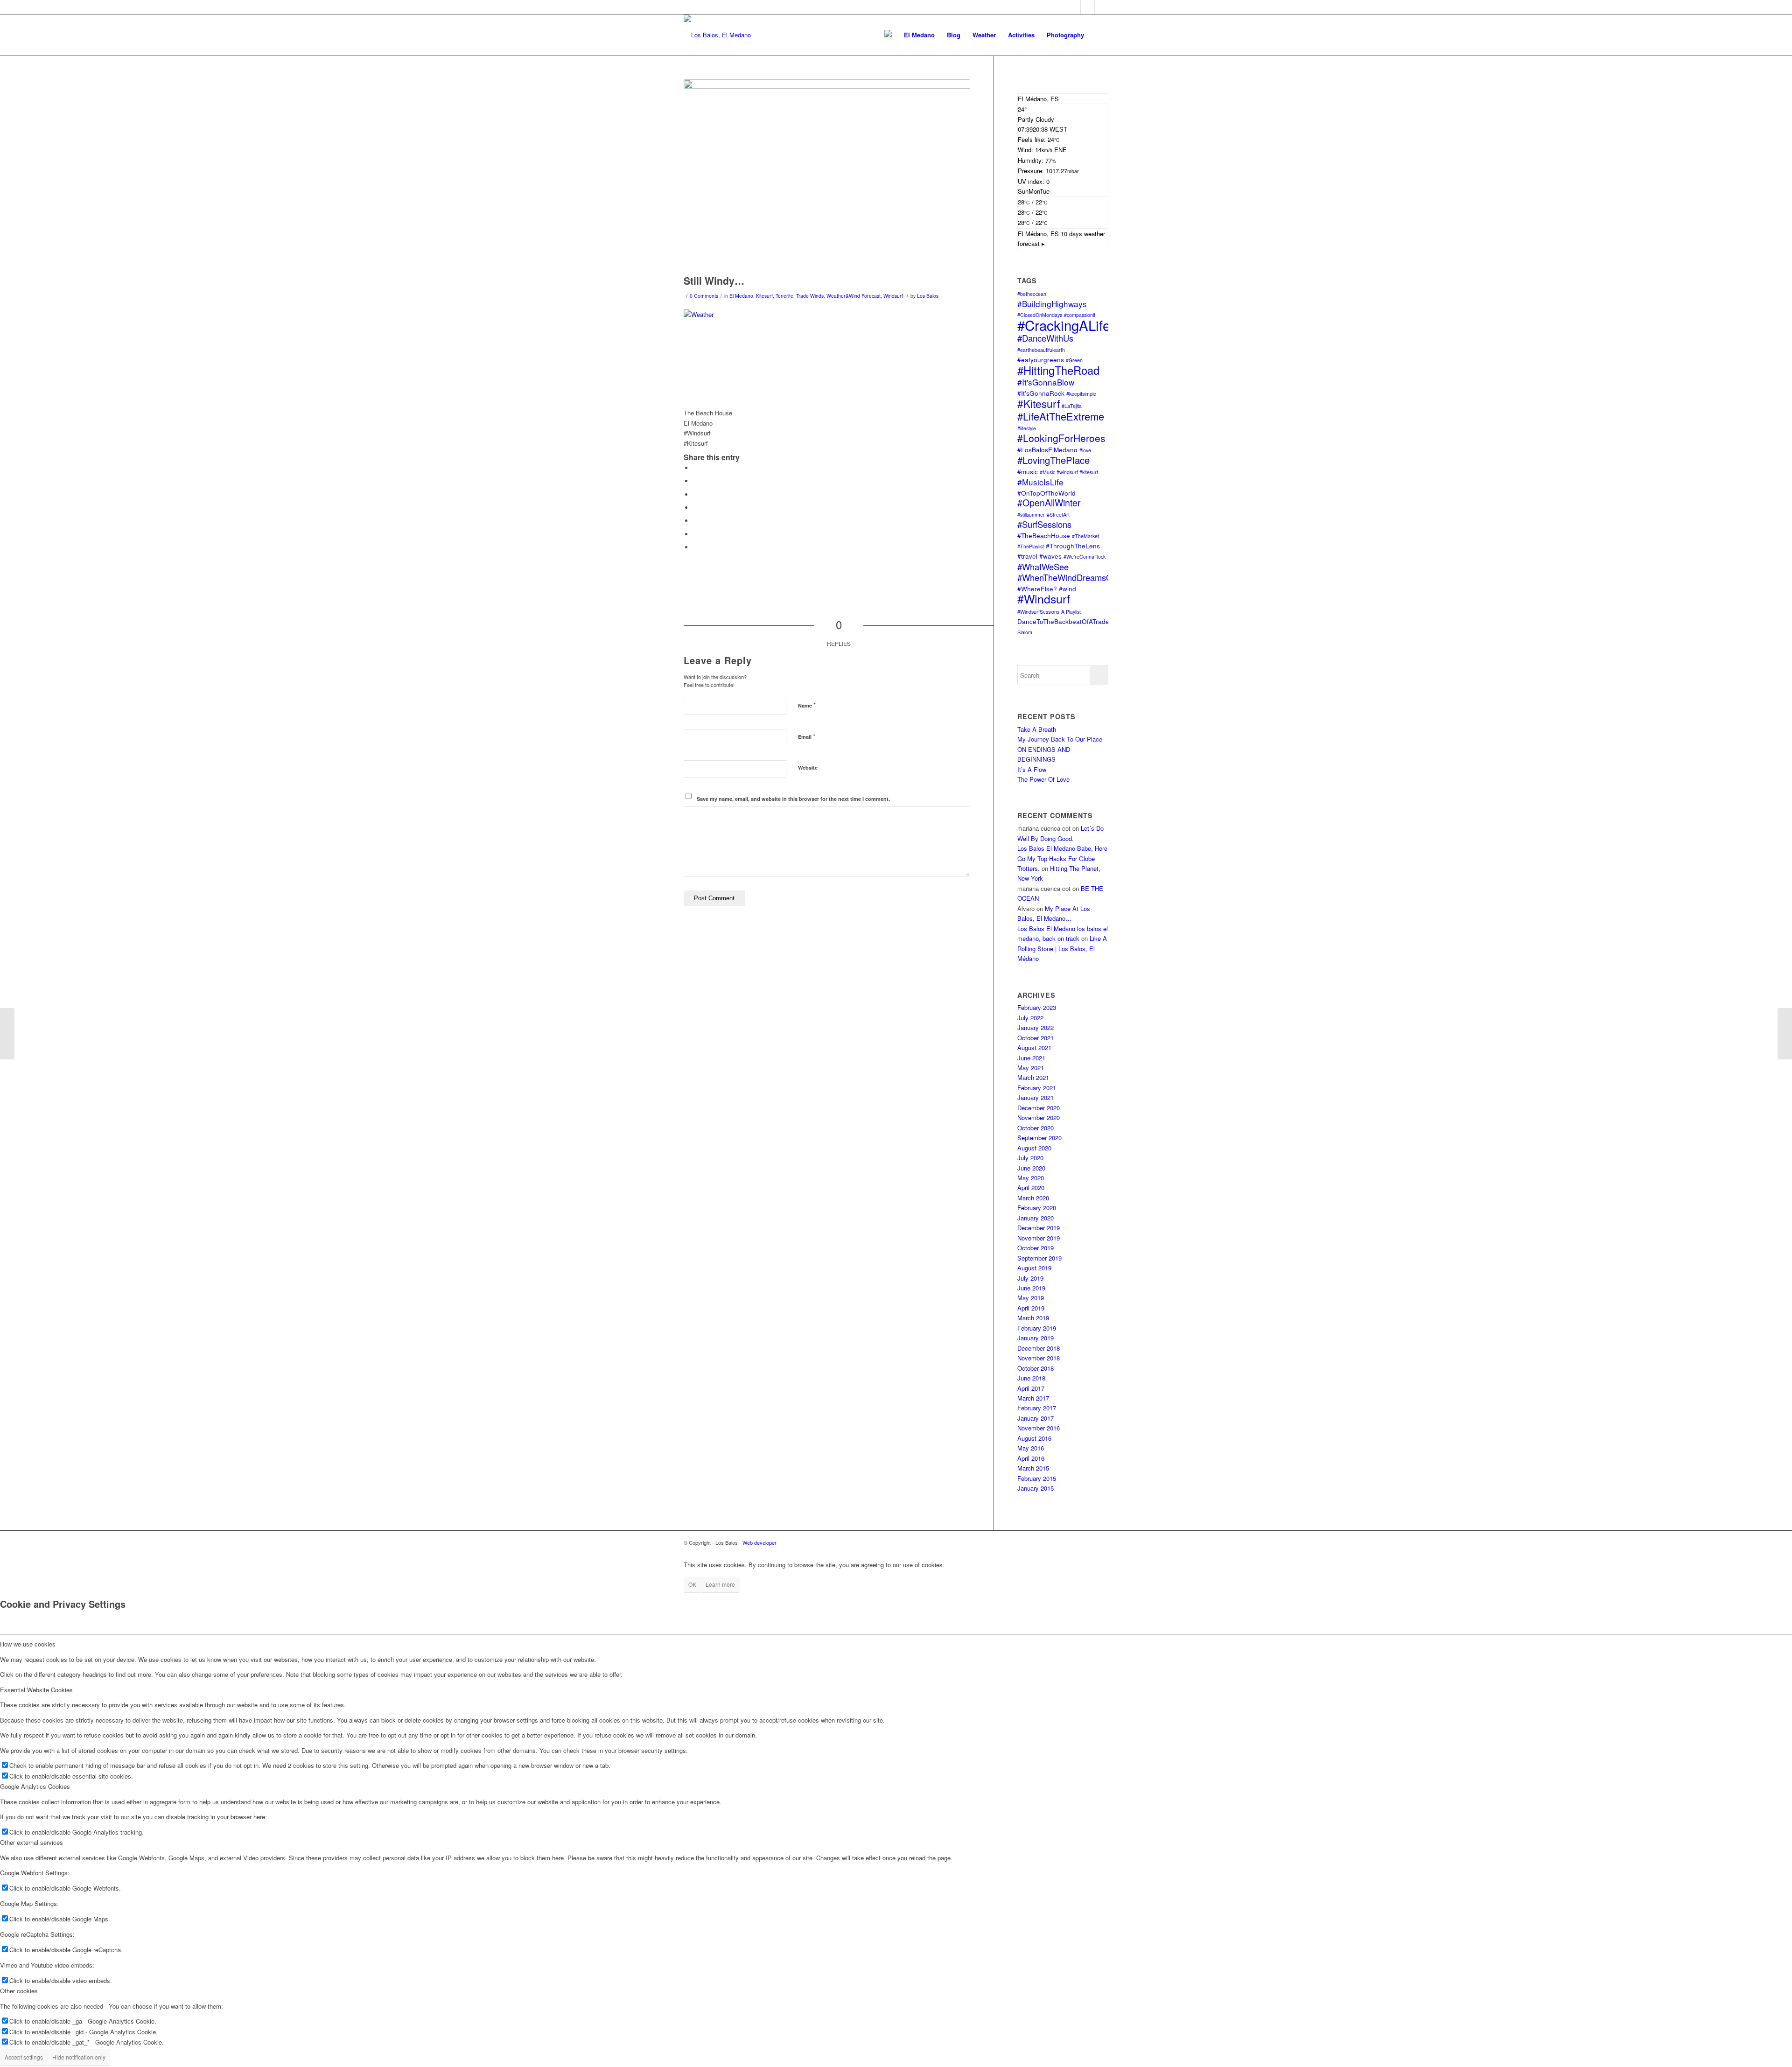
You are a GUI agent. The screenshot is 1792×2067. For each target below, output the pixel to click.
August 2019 (1034, 1268)
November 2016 (1039, 1428)
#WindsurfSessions (1038, 612)
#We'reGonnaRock (1085, 557)
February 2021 (1037, 1088)
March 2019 (1033, 1318)
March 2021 (1033, 1077)
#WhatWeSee (1043, 567)
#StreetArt (1058, 515)
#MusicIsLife (1040, 482)
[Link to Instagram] (1101, 7)
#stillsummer (1031, 515)
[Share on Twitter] (695, 481)
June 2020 (1031, 1168)
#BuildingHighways (1052, 304)
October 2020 (1036, 1128)
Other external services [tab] (31, 1842)
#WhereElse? (1037, 589)
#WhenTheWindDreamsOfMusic (1077, 577)
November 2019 (1039, 1238)
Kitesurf (764, 296)
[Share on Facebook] (695, 468)
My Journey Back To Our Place (1060, 739)
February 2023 (1037, 1007)
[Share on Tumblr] (695, 534)
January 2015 (1036, 1488)
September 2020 (1039, 1138)
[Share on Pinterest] (695, 508)
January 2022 (1036, 1027)
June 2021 (1031, 1058)
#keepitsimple (1081, 394)
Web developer (759, 1542)
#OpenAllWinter (1049, 503)
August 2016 (1034, 1438)
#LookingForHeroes (1061, 438)
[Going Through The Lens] (7, 1034)
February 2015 (1037, 1478)
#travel (1027, 556)
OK (692, 1584)
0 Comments (704, 296)
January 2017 (1036, 1418)
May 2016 (1031, 1448)
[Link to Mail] (1087, 7)
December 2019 (1039, 1228)
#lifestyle (1027, 428)
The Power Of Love (1043, 779)
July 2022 (1030, 1018)
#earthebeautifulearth (1041, 350)
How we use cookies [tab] (28, 1644)
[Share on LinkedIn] (695, 521)
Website (808, 767)
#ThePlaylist (1031, 546)
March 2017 (1033, 1398)
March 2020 (1033, 1198)
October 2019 (1036, 1248)
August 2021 (1034, 1048)
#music (1028, 471)
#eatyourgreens (1041, 359)
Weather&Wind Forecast (854, 296)
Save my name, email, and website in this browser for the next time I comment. (793, 799)
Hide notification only (79, 2057)
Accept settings (24, 2057)
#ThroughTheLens (1073, 546)
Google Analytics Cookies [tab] (35, 1786)
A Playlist (1071, 612)
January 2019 (1036, 1338)
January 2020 (1036, 1218)
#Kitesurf (1039, 403)
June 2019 (1031, 1288)
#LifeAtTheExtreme (1061, 416)
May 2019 (1031, 1298)
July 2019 (1030, 1278)
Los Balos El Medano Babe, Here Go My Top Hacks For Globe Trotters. (1062, 858)
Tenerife (784, 296)
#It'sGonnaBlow (1046, 382)
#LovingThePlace (1053, 460)
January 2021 (1036, 1097)
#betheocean (1032, 294)
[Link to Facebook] (1073, 7)
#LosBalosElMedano (1047, 449)
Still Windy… (714, 280)
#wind (1067, 589)
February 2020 (1037, 1208)
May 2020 (1031, 1178)
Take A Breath (1037, 729)
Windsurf (893, 296)
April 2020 (1031, 1188)
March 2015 (1033, 1468)
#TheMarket (1085, 536)
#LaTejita (1072, 406)
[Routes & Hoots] (1785, 1034)
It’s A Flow (1032, 769)
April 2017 (1031, 1388)
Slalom (1025, 632)
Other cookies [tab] (19, 1991)
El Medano (741, 296)
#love (1085, 450)
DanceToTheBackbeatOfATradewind (1070, 621)
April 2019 (1031, 1308)
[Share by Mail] (695, 547)
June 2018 (1031, 1378)
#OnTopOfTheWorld (1046, 493)
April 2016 (1031, 1458)
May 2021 (1031, 1068)
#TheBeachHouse (1044, 535)
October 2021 (1036, 1038)
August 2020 (1034, 1148)
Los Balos (928, 296)
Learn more (720, 1584)
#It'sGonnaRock (1041, 393)
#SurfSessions (1044, 524)
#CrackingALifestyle (1078, 325)
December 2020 (1039, 1108)
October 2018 (1036, 1368)
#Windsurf (1044, 599)
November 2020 (1039, 1118)
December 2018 (1039, 1348)
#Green (1074, 360)
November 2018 (1039, 1358)
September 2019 (1039, 1258)
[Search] (1099, 35)
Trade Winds (810, 296)
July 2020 (1030, 1158)
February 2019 (1037, 1328)
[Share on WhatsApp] (695, 494)
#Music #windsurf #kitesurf (1069, 472)
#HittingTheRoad (1058, 370)
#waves (1050, 556)
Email (807, 736)
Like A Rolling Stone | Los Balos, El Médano (1062, 948)
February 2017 (1037, 1408)
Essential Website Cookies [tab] (36, 1690)
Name (807, 705)
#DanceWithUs (1045, 338)
